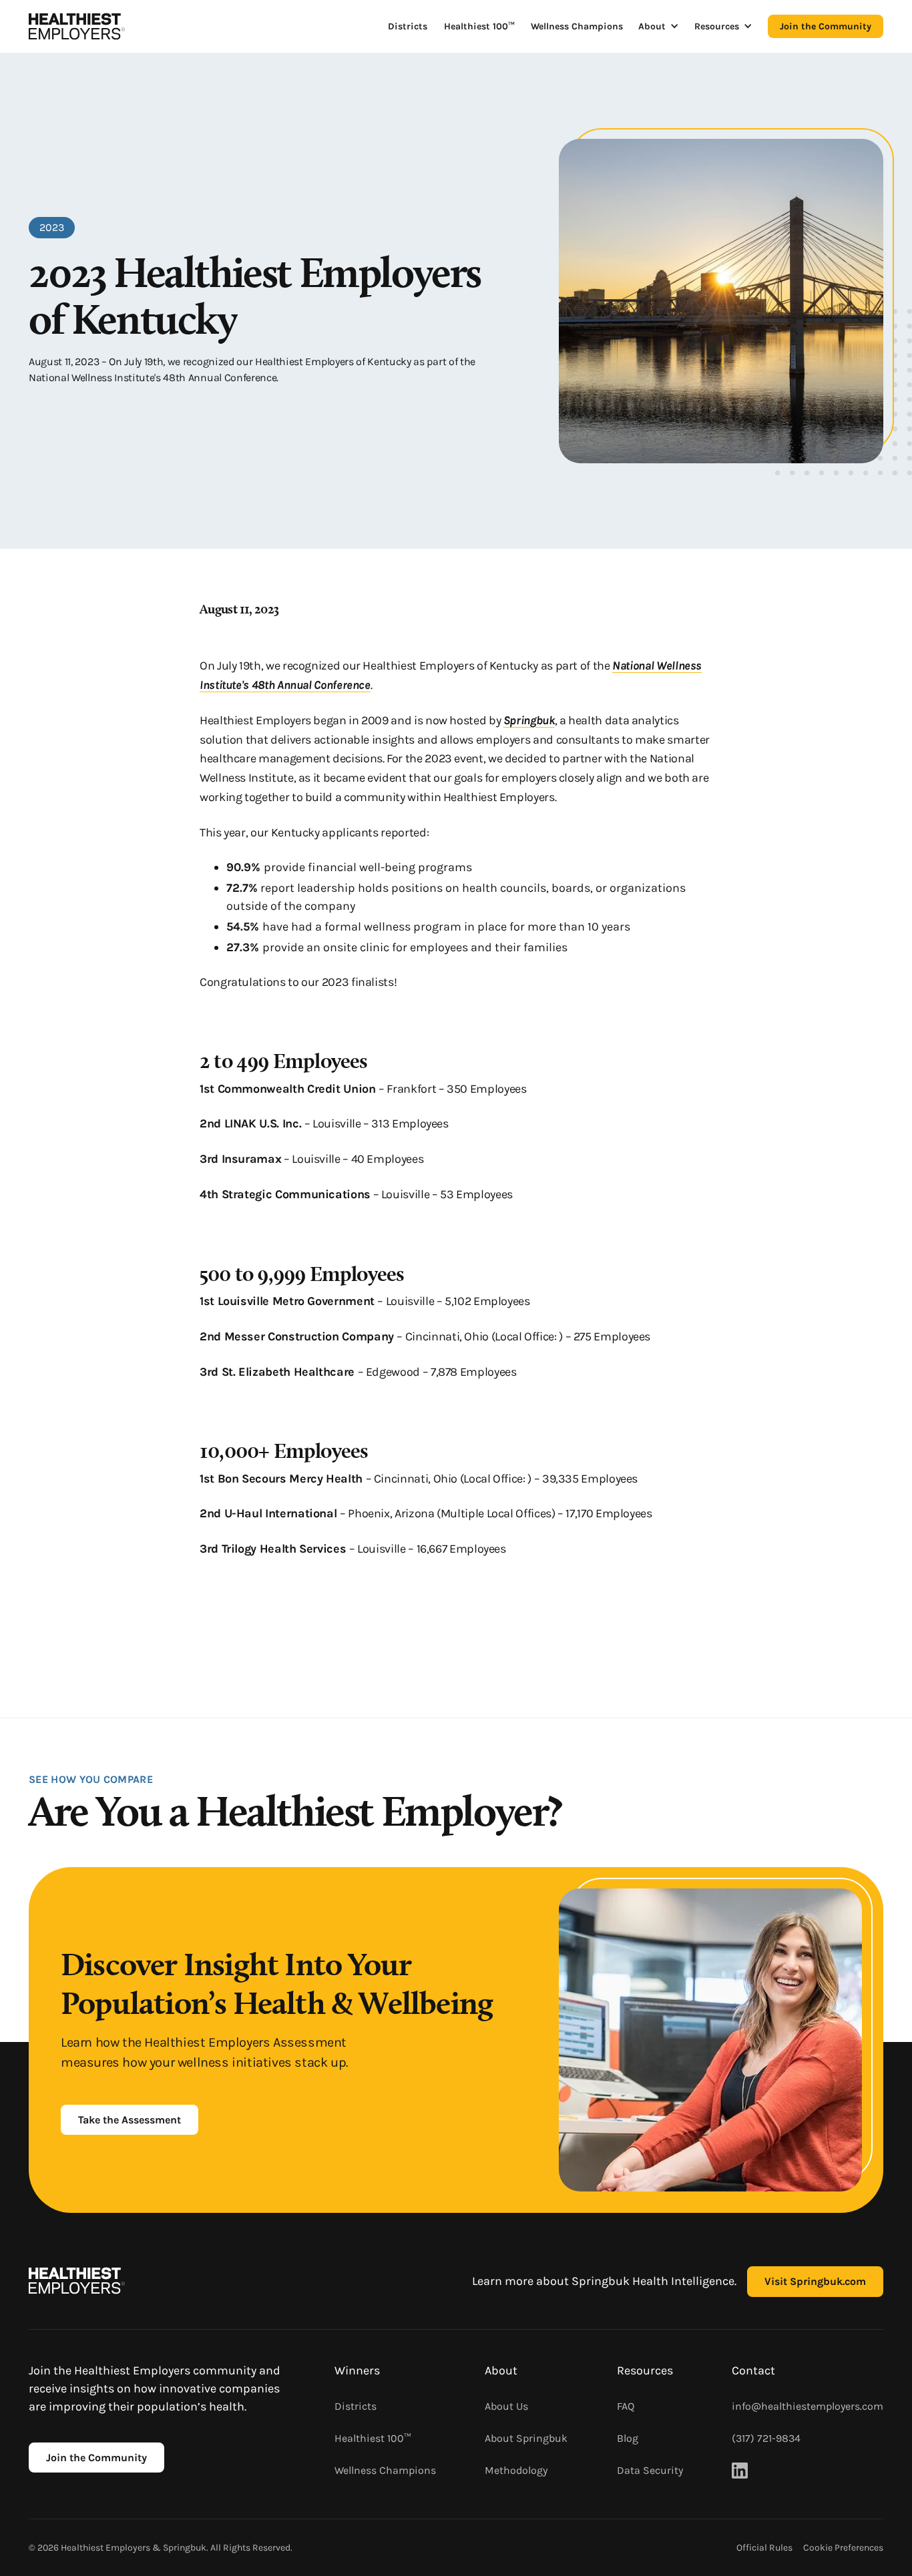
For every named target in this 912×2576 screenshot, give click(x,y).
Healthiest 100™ (479, 26)
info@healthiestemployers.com (808, 2406)
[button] (659, 26)
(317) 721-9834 (766, 2438)
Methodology (516, 2470)
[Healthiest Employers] (77, 26)
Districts (408, 26)
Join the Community (826, 26)
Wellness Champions (577, 26)
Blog (628, 2438)
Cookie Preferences (843, 2548)
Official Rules (764, 2548)
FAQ (626, 2406)
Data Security (650, 2470)
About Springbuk (526, 2438)
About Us (506, 2406)
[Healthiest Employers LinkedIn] (740, 2471)
